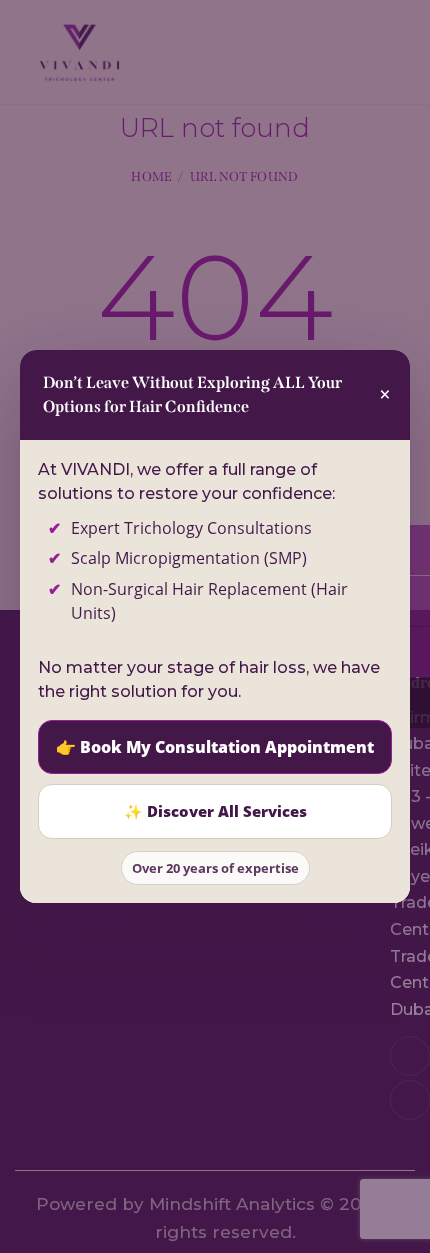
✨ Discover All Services (215, 811)
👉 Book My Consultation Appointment (215, 747)
